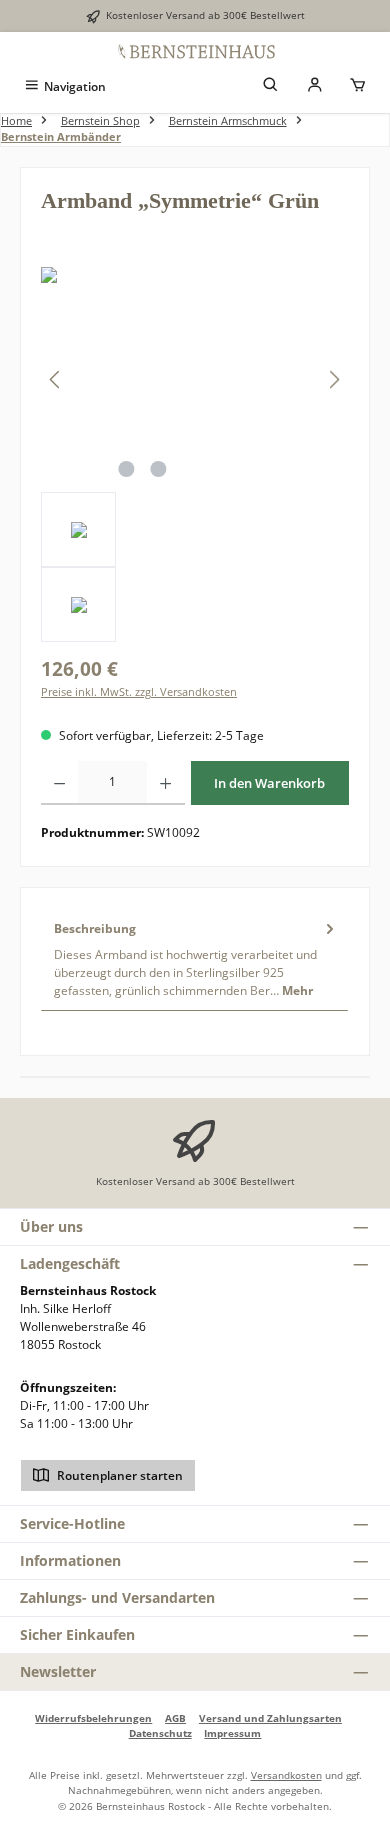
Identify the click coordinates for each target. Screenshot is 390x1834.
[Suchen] (271, 86)
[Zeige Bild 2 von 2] (158, 469)
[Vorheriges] (56, 379)
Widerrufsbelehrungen (93, 1718)
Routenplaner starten (118, 1475)
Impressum (232, 1733)
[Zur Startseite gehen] (195, 51)
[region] (195, 454)
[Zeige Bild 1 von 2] (126, 469)
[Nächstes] (334, 379)
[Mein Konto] (315, 86)
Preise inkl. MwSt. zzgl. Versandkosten (139, 691)
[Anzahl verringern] (59, 783)
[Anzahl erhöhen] (165, 783)
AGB (175, 1718)
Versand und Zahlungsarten (270, 1718)
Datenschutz (160, 1733)
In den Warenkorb (269, 783)
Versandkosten (286, 1775)
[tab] (194, 959)
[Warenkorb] (358, 86)
